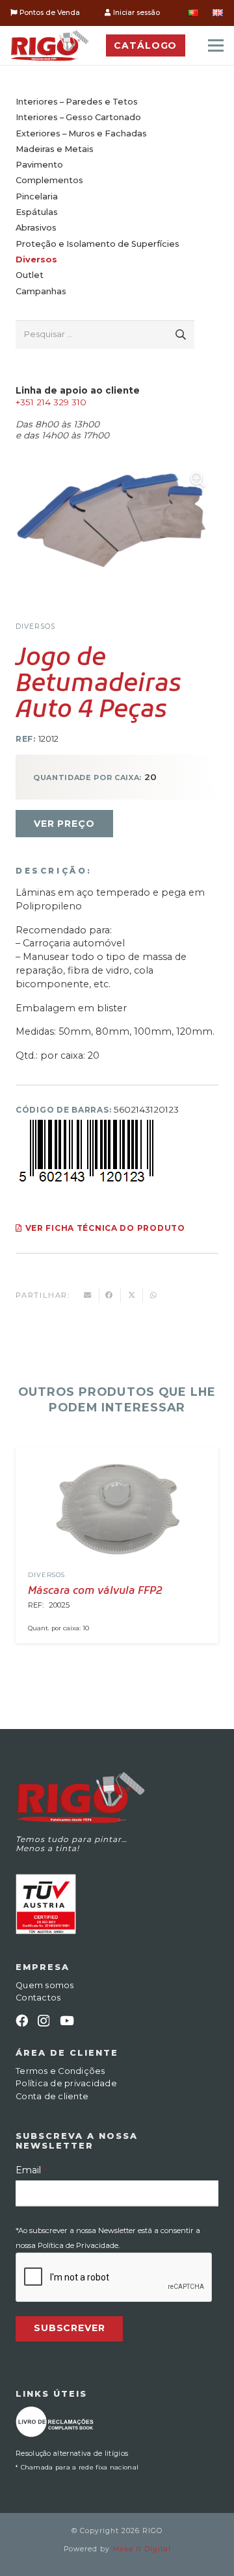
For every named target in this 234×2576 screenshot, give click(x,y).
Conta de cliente (52, 2096)
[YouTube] (67, 2020)
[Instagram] (44, 2021)
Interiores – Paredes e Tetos (77, 102)
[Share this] (110, 1295)
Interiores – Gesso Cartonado (78, 117)
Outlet (30, 275)
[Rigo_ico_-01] (50, 45)
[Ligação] (117, 1509)
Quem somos (45, 1985)
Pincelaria (37, 196)
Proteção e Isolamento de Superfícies (97, 244)
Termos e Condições (60, 2071)
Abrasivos (36, 228)
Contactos (38, 1998)
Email (31, 2170)
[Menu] (216, 45)
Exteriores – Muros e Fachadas (81, 133)
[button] (198, 480)
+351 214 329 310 (51, 402)
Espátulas (37, 212)
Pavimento (39, 165)
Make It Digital (142, 2549)
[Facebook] (22, 2020)
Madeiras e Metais (55, 149)
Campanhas (41, 291)
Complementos (49, 180)
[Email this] (88, 1295)
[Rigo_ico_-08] (55, 2422)
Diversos (36, 259)
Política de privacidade (66, 2083)
